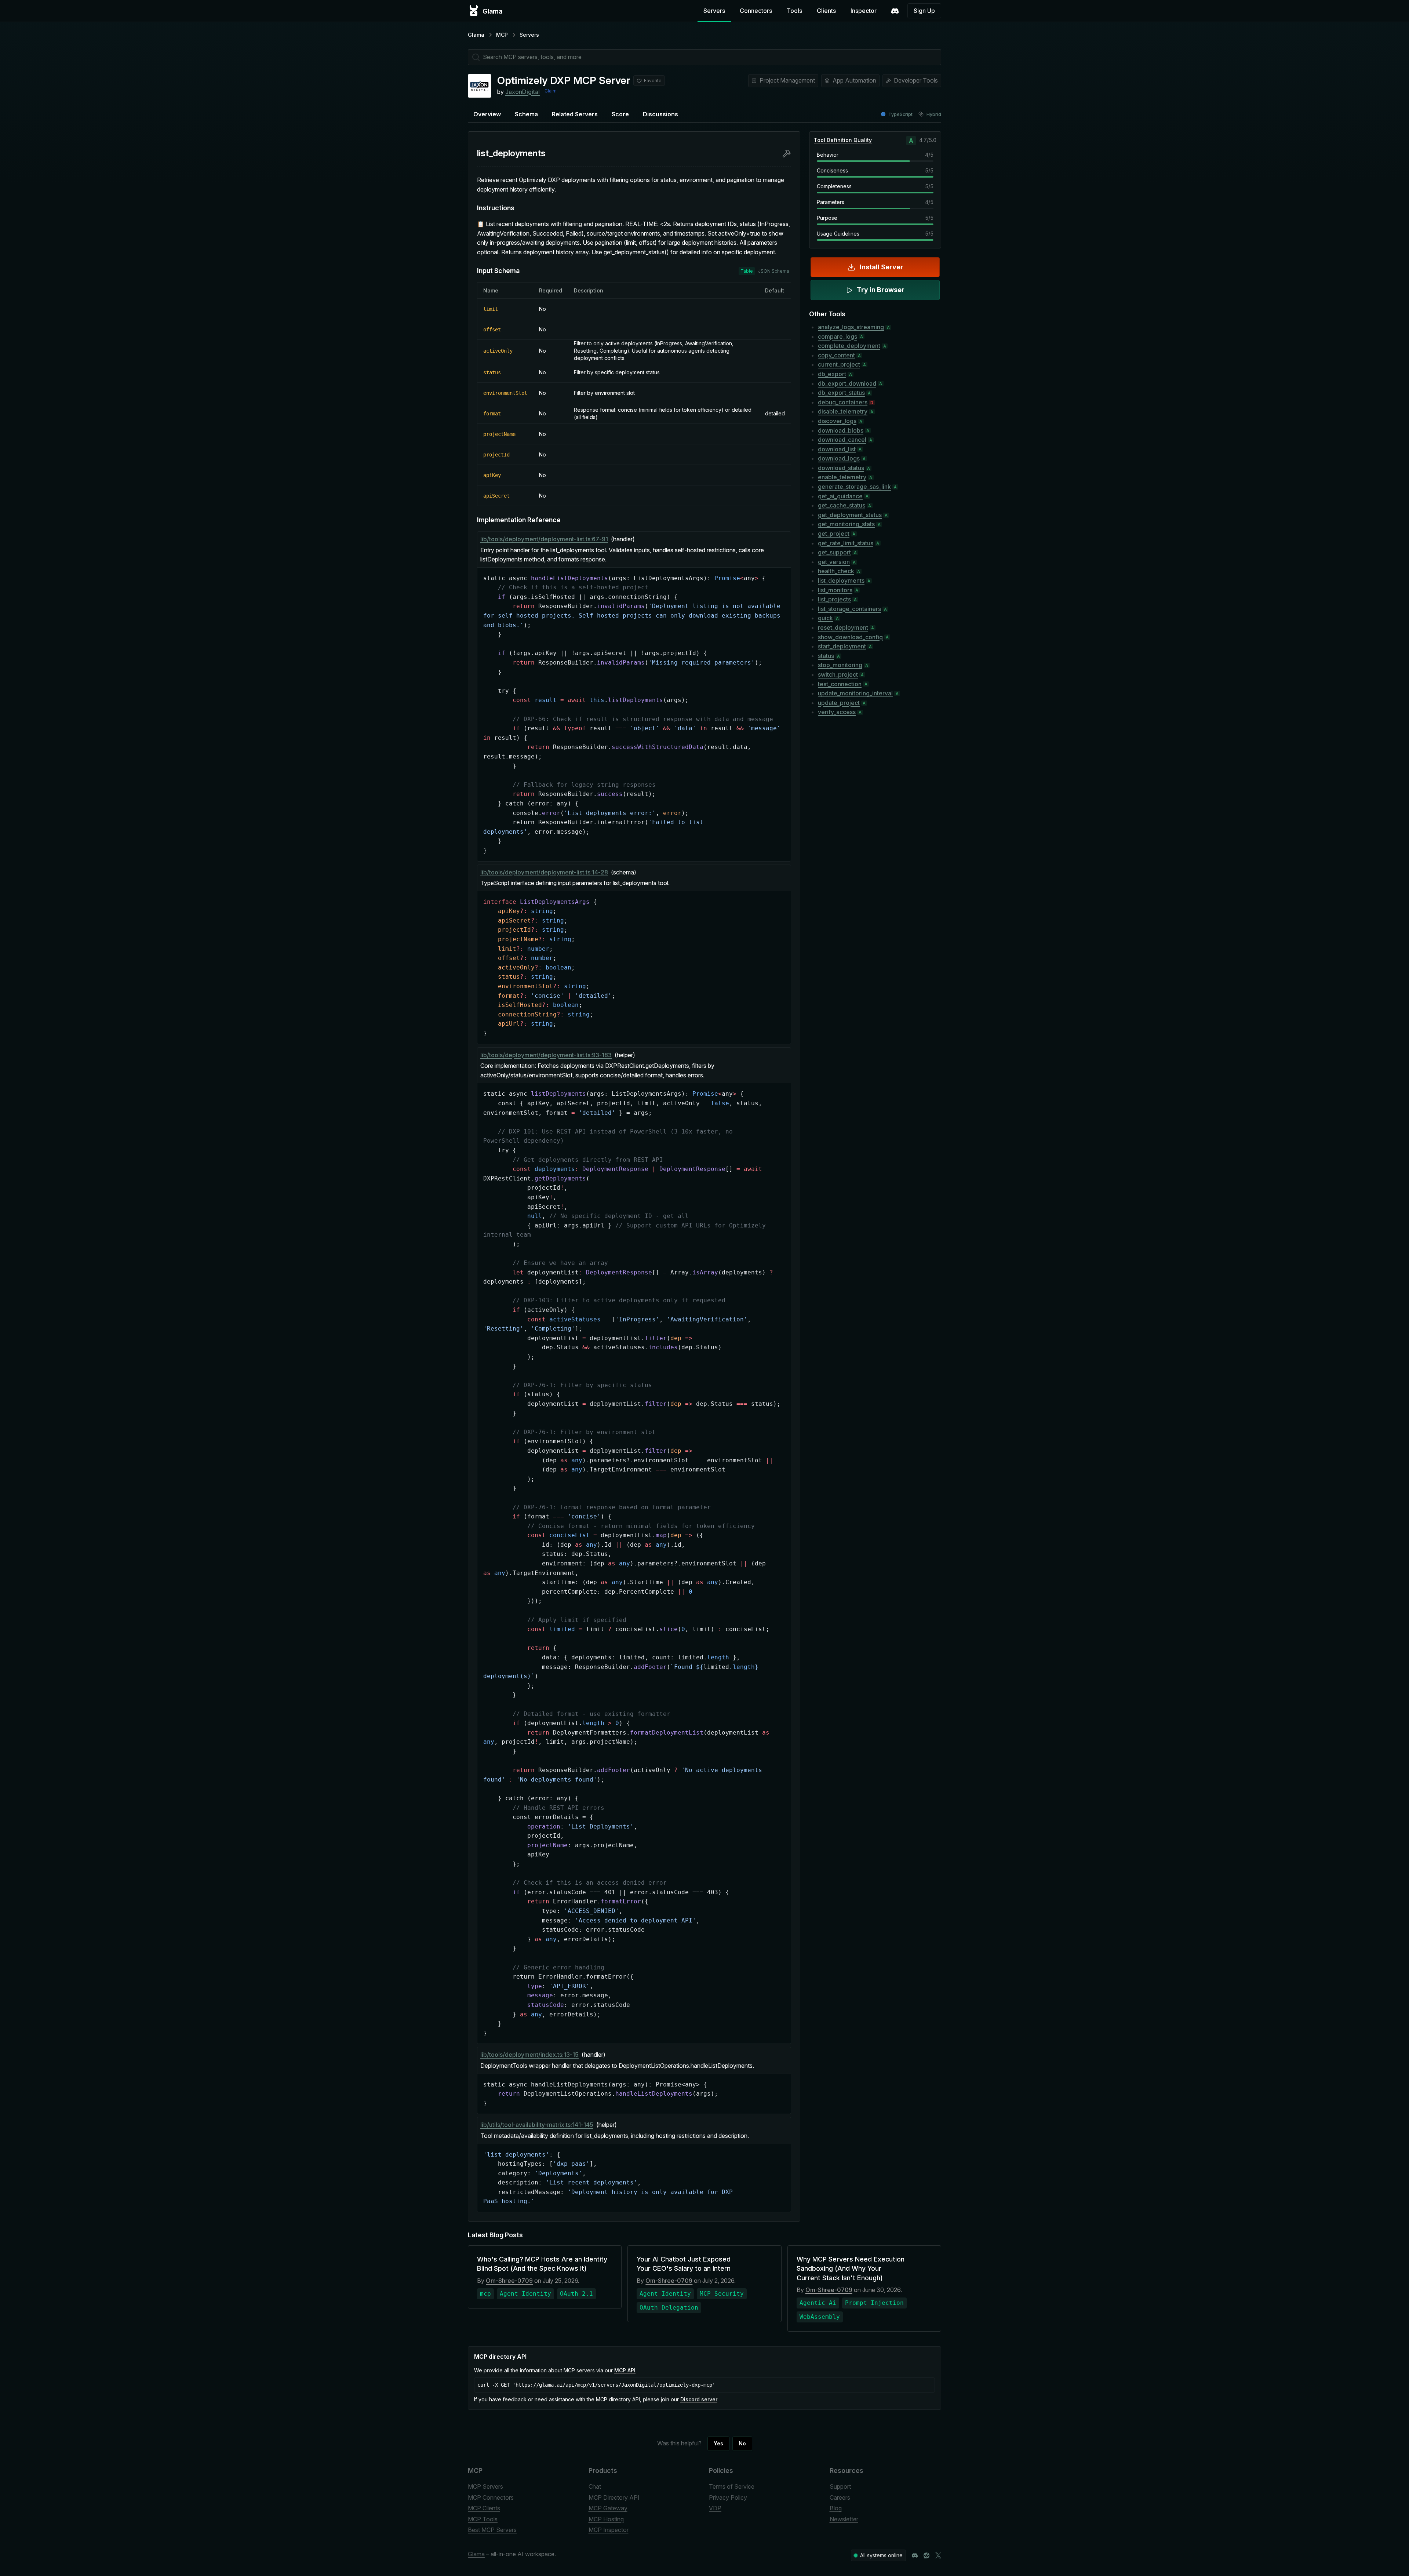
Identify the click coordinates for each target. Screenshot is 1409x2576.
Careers (840, 2497)
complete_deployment (849, 346)
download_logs (839, 458)
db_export (832, 374)
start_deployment (842, 646)
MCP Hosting (606, 2519)
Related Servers (575, 114)
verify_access (837, 712)
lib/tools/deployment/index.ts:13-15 (529, 2055)
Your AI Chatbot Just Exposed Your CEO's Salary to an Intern (684, 2264)
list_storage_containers (849, 609)
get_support (834, 552)
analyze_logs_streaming (851, 327)
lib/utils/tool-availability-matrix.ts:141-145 (537, 2125)
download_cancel (842, 440)
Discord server (699, 2399)
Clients (826, 11)
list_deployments (841, 581)
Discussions (660, 114)
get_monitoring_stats (846, 524)
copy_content (836, 355)
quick (825, 618)
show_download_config (850, 637)
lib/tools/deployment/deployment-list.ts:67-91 (544, 539)
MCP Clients (484, 2508)
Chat (595, 2486)
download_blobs (841, 430)
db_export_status (841, 393)
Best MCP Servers (492, 2530)
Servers (714, 11)
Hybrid (934, 114)
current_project (839, 364)
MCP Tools (483, 2519)
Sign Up (924, 11)
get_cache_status (842, 505)
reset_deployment (843, 627)
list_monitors (835, 590)
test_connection (840, 684)
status (826, 656)
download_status (841, 468)
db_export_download (847, 383)
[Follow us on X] (938, 2555)
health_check (836, 571)
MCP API (625, 2370)
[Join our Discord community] (915, 2555)
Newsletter (844, 2519)
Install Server (882, 267)
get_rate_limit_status (846, 543)
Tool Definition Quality (843, 140)
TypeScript (900, 114)
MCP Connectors (491, 2497)
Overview (487, 114)
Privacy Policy (728, 2497)
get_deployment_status (850, 515)
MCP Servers (485, 2486)
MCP (502, 35)
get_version (834, 562)
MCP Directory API (614, 2497)
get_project (834, 534)
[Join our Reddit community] (926, 2555)
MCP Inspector (609, 2530)
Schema (526, 114)
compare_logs (838, 336)
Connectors (756, 11)
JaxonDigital (523, 92)
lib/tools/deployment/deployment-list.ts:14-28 (544, 872)
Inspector (864, 11)
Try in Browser (881, 290)
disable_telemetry (843, 411)
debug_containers (843, 402)
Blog (836, 2508)
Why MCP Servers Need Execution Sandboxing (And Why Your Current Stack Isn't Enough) (851, 2268)
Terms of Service (732, 2486)
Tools (794, 11)
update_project (839, 703)
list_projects (834, 599)
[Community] (895, 11)
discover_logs (837, 421)
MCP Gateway (608, 2508)
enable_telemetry (842, 477)
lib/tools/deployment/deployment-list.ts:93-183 (546, 1055)
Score (620, 114)
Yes (718, 2443)
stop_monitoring (840, 665)
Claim (551, 91)
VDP (715, 2508)
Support (840, 2486)
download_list (837, 449)
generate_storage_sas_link (854, 487)
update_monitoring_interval (855, 693)
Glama (476, 35)
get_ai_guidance (840, 496)
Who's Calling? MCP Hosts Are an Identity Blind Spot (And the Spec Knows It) (542, 2264)
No (742, 2443)
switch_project (838, 674)
